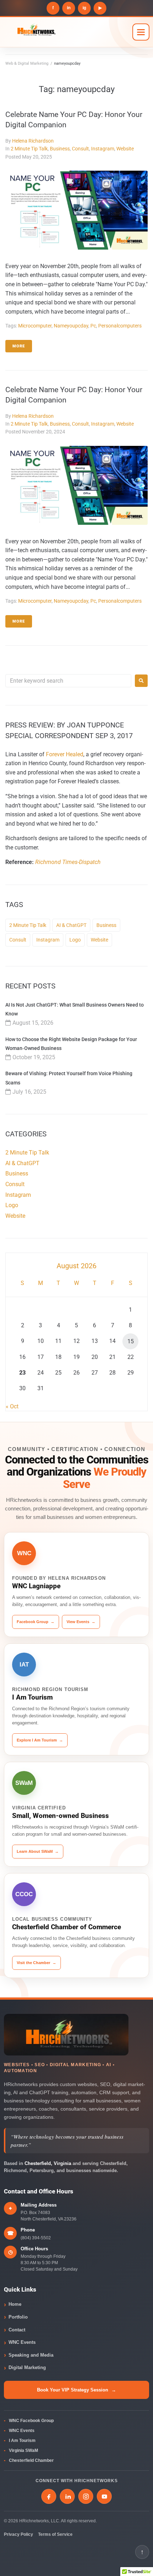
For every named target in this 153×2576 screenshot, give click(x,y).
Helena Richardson (33, 141)
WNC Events (22, 2342)
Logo (75, 940)
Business (60, 149)
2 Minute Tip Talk (29, 149)
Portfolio (18, 2317)
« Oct (12, 1406)
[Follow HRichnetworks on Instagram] (86, 2496)
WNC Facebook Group (31, 2421)
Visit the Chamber (36, 1963)
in (69, 8)
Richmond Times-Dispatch (68, 862)
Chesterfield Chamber (31, 2460)
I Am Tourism (22, 2441)
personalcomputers (120, 326)
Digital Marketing (27, 2367)
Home (15, 2304)
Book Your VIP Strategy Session (76, 2390)
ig (84, 8)
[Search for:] (68, 681)
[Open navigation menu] (141, 32)
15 (131, 1341)
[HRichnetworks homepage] (66, 32)
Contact (17, 2330)
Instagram (103, 149)
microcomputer (35, 326)
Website (125, 149)
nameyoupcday (71, 326)
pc (93, 326)
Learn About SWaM (38, 1851)
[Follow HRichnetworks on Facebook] (49, 2496)
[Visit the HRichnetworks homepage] (66, 2035)
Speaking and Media (31, 2355)
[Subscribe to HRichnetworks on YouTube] (104, 2496)
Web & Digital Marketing (27, 63)
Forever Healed (65, 754)
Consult (80, 149)
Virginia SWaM (23, 2450)
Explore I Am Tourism (40, 1740)
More (19, 346)
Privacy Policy (19, 2534)
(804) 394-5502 (36, 2238)
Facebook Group (36, 1622)
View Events (81, 1622)
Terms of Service (55, 2534)
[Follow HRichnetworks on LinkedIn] (67, 2496)
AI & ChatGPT (71, 925)
